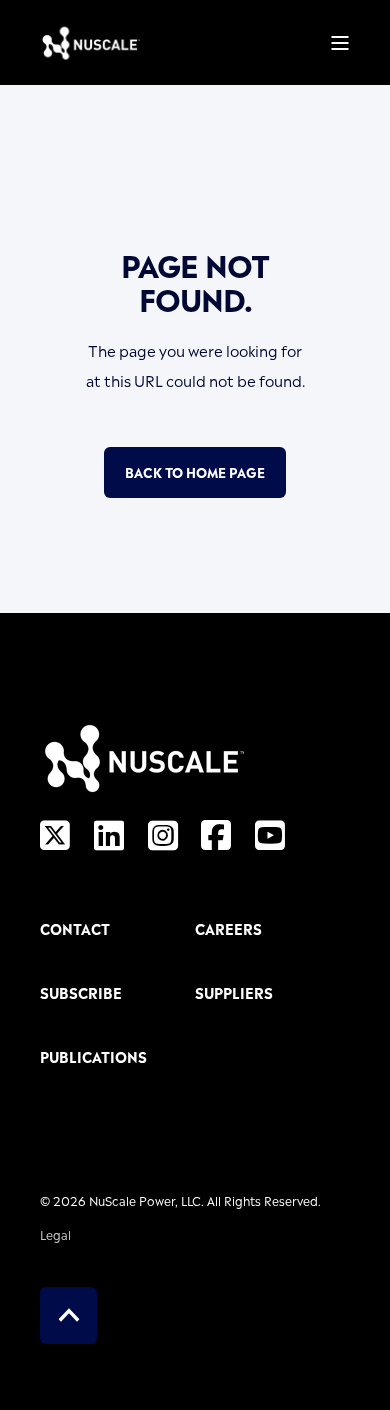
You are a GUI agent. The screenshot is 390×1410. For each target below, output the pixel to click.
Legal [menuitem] (55, 1234)
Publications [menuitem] (93, 1057)
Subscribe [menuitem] (81, 993)
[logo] (142, 758)
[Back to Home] (90, 42)
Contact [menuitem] (75, 929)
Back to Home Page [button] (195, 471)
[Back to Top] (68, 1315)
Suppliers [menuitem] (234, 993)
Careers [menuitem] (228, 929)
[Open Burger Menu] (340, 43)
